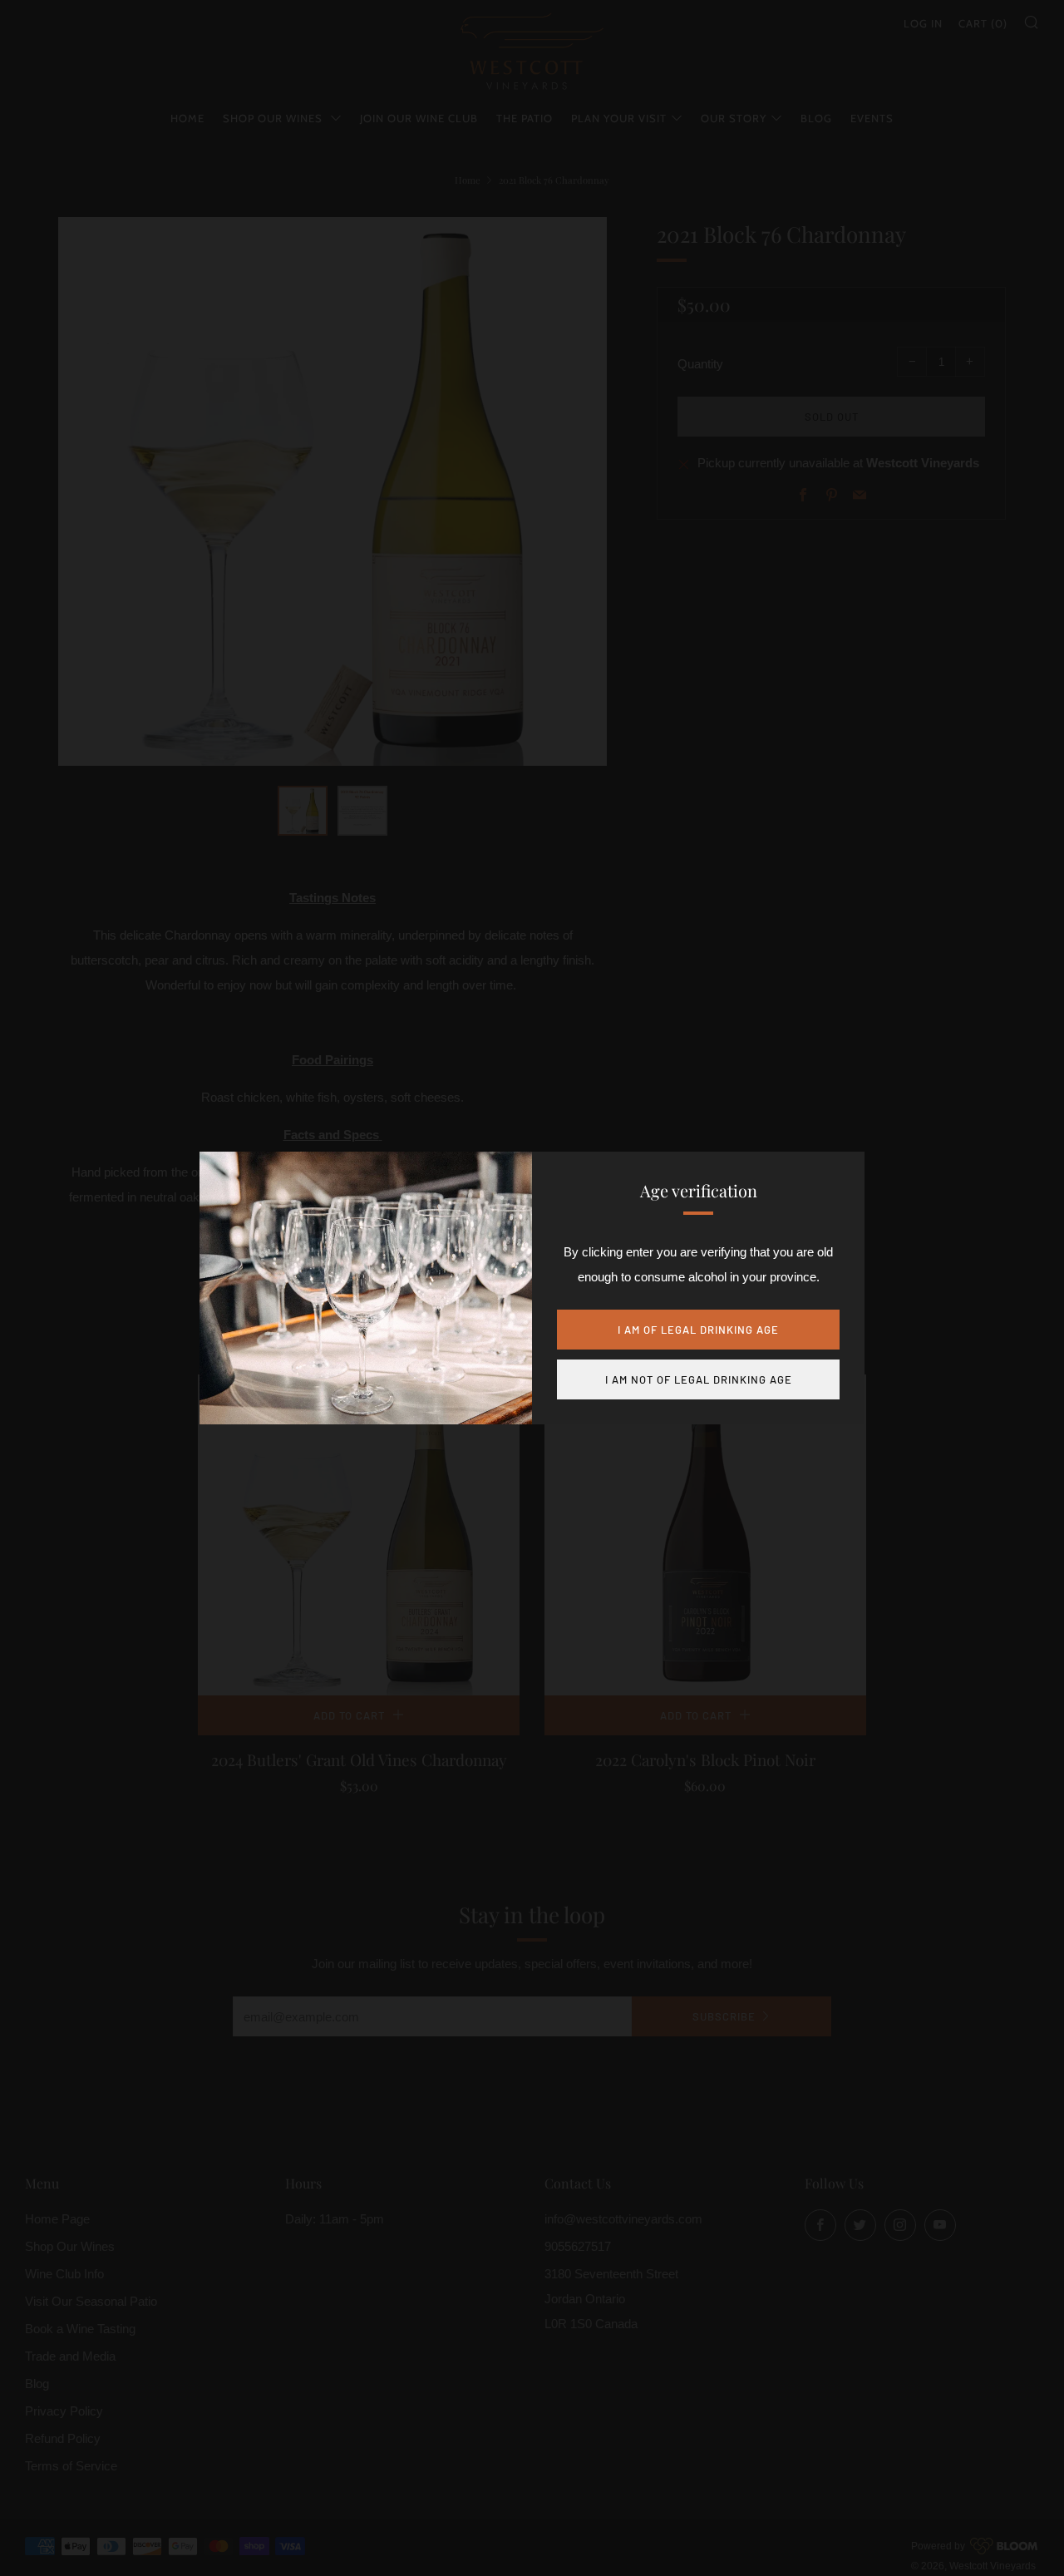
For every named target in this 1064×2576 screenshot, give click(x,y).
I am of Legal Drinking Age (698, 1330)
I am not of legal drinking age (699, 1379)
